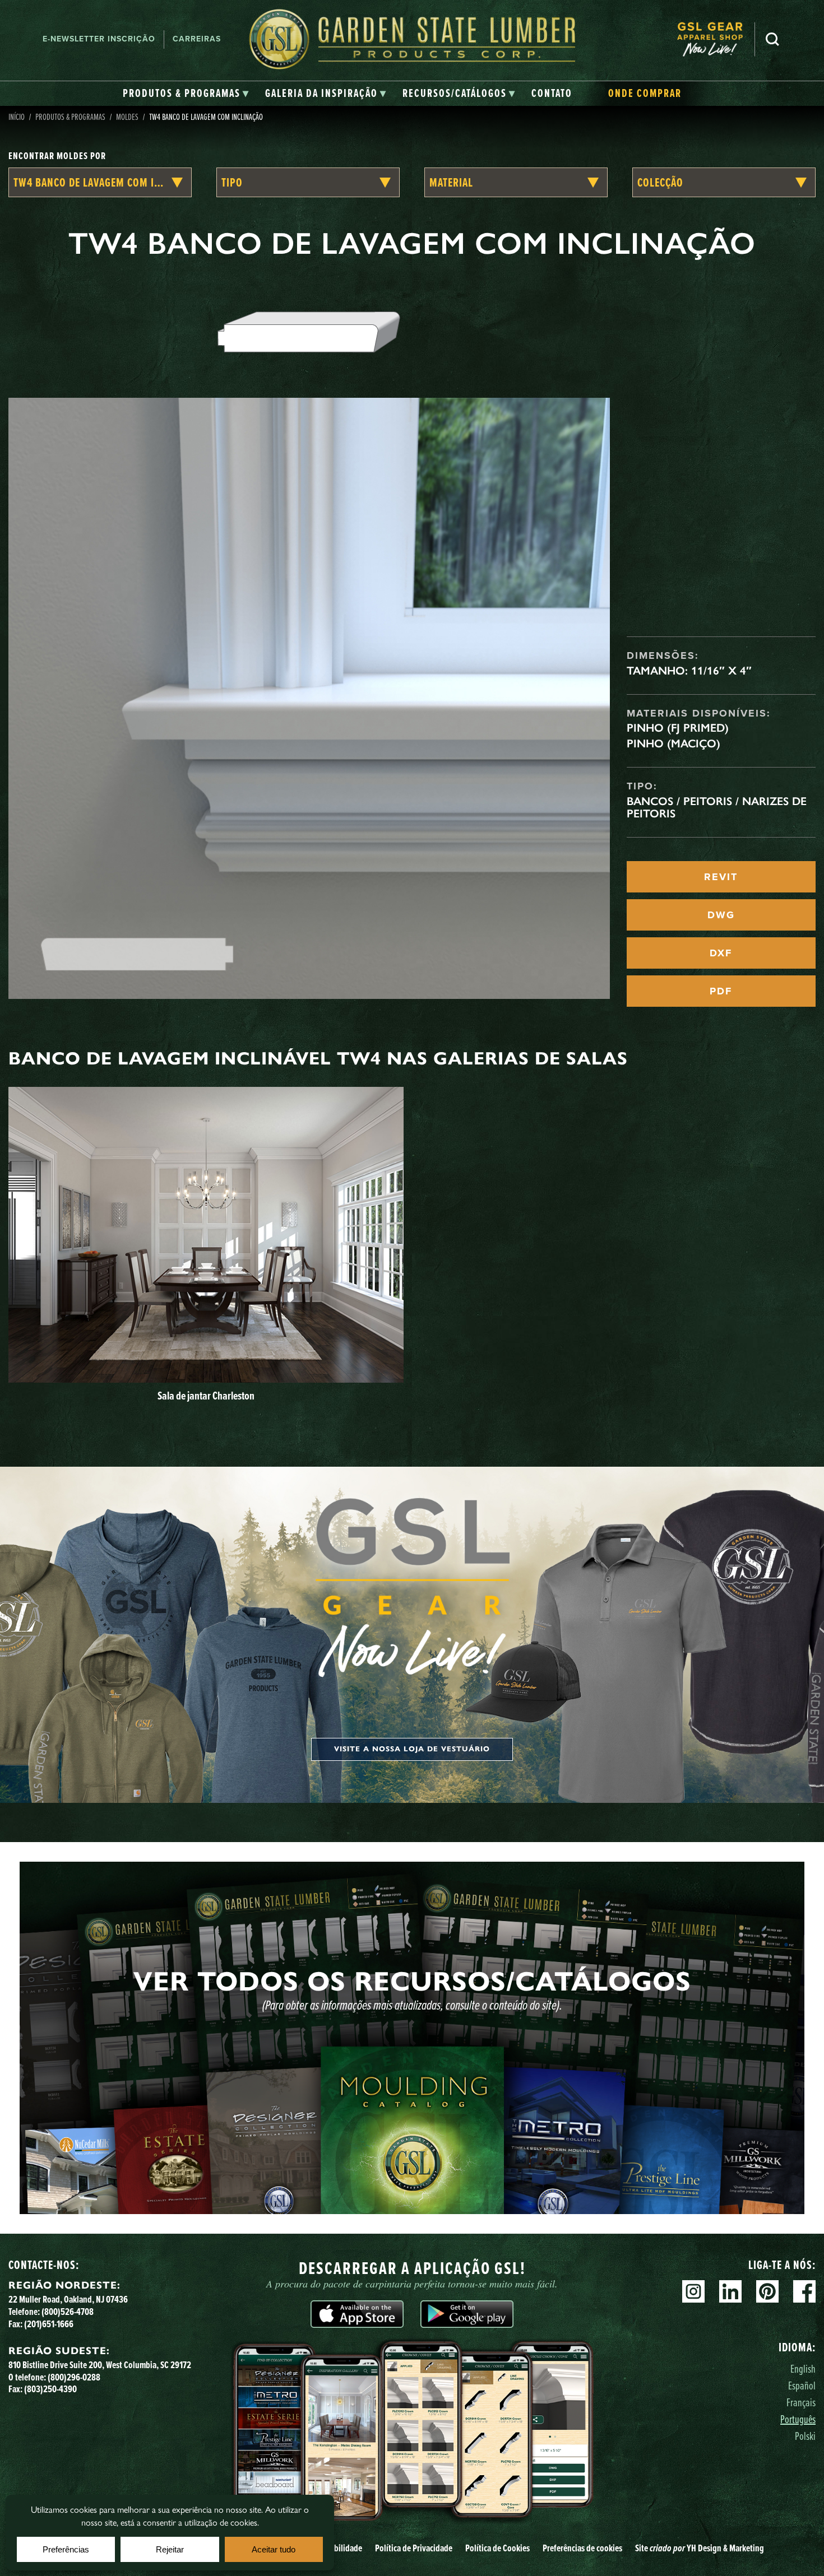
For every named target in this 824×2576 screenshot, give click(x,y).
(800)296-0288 (74, 2377)
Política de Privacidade (414, 2548)
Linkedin (730, 2291)
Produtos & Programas (70, 117)
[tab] (186, 94)
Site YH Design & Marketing (700, 2548)
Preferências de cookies (582, 2548)
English (803, 2368)
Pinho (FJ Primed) (678, 728)
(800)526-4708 (68, 2312)
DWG (721, 915)
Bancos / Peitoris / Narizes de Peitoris (717, 807)
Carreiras (197, 39)
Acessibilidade (338, 2548)
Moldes (127, 117)
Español (802, 2385)
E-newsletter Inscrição (99, 39)
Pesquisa (772, 39)
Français (801, 2402)
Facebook (804, 2291)
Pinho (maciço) (673, 743)
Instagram (693, 2291)
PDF (721, 991)
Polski (805, 2436)
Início (17, 117)
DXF (721, 953)
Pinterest (767, 2291)
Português (798, 2419)
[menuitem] (716, 39)
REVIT (721, 877)
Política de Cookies (497, 2548)
